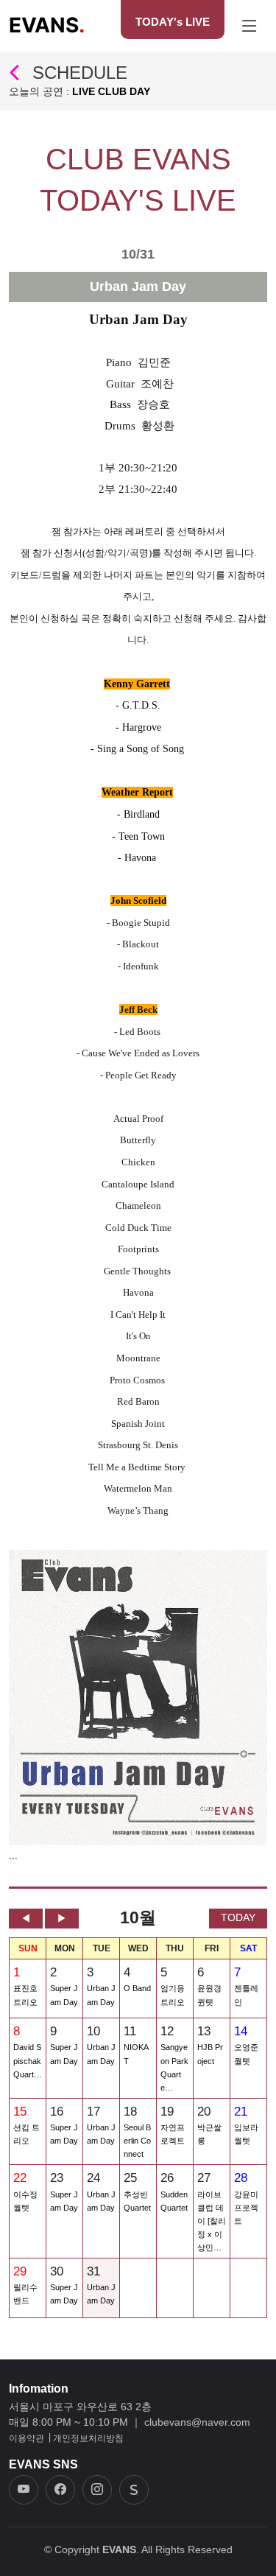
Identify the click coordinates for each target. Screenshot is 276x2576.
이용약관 (26, 2438)
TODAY (238, 1917)
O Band (137, 1988)
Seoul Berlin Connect (137, 2141)
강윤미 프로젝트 (246, 2208)
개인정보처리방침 (88, 2438)
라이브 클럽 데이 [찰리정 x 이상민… (212, 2221)
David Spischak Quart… (28, 2060)
